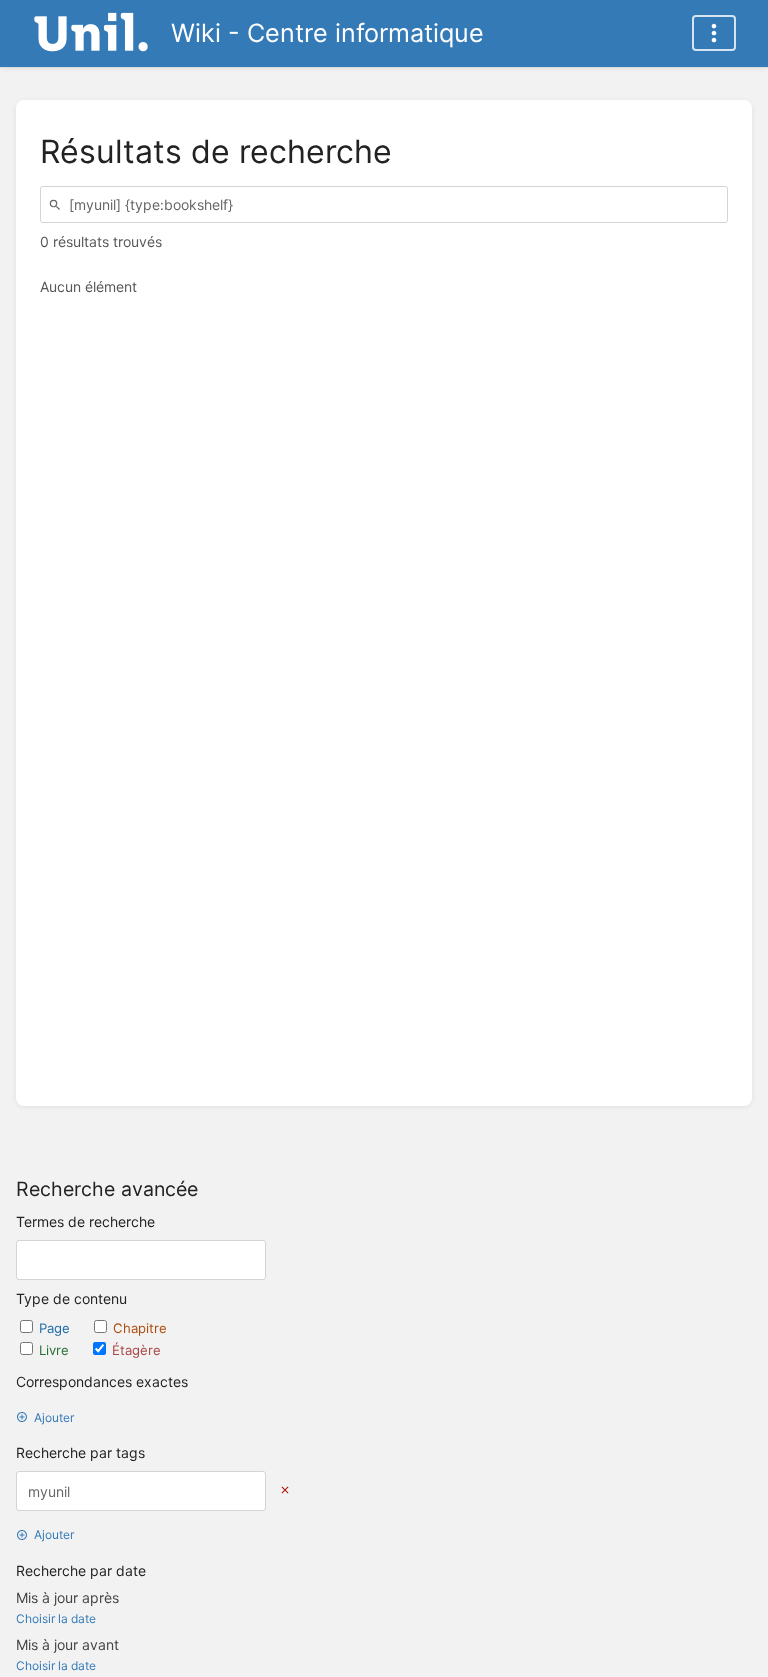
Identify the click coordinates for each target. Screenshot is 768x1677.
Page (56, 1328)
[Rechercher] (58, 204)
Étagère (136, 1350)
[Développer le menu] (714, 33)
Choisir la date (56, 1618)
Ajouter (54, 1417)
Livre (56, 1350)
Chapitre (140, 1328)
